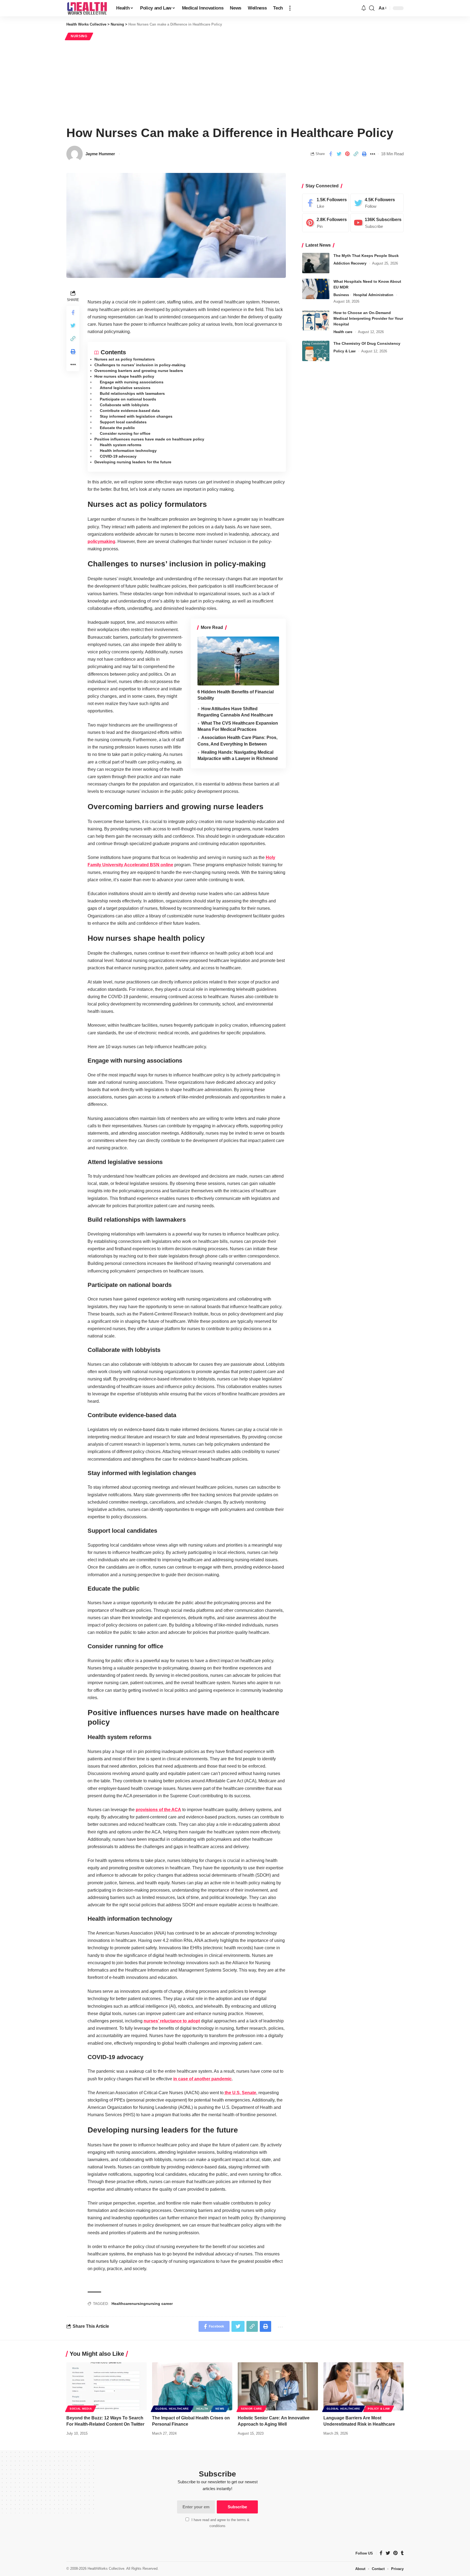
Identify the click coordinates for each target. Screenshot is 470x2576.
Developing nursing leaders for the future (133, 462)
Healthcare (121, 2304)
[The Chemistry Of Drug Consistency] (316, 351)
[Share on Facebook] (330, 154)
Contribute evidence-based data (130, 411)
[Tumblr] (402, 2553)
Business (341, 295)
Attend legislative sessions (125, 388)
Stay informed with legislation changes (136, 416)
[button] (290, 8)
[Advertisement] (235, 82)
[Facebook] (326, 203)
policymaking (101, 541)
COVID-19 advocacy (118, 456)
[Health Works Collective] (87, 8)
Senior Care (252, 2409)
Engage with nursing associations (132, 382)
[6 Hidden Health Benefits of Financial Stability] (238, 661)
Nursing (79, 36)
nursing (139, 2304)
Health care (343, 332)
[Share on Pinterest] (347, 154)
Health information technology (128, 451)
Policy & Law (344, 351)
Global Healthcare (172, 2409)
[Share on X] (339, 154)
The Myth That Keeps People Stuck (366, 256)
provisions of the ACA (158, 1810)
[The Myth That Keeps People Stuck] (316, 263)
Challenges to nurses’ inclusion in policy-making (140, 365)
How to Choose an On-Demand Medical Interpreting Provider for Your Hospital (368, 319)
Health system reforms (121, 445)
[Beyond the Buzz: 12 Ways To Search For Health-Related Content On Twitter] (106, 2386)
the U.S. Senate (240, 2093)
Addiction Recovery (350, 263)
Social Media (81, 2409)
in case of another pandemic (202, 2079)
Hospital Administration (373, 295)
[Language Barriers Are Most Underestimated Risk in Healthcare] (364, 2386)
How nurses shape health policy (124, 376)
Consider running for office (125, 433)
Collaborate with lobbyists (124, 405)
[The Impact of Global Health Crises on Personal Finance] (192, 2386)
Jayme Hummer (100, 154)
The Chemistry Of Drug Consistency (367, 343)
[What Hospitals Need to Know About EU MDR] (316, 289)
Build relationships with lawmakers (132, 393)
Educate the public (117, 428)
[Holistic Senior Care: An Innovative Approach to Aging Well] (278, 2386)
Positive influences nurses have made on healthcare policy (149, 439)
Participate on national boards (128, 399)
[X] (377, 203)
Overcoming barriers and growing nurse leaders (139, 371)
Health (202, 2409)
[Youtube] (377, 223)
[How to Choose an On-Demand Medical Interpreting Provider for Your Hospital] (316, 320)
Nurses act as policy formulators (125, 359)
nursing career (159, 2304)
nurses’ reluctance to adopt (172, 2021)
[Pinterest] (326, 223)
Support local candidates (123, 422)
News (220, 2409)
